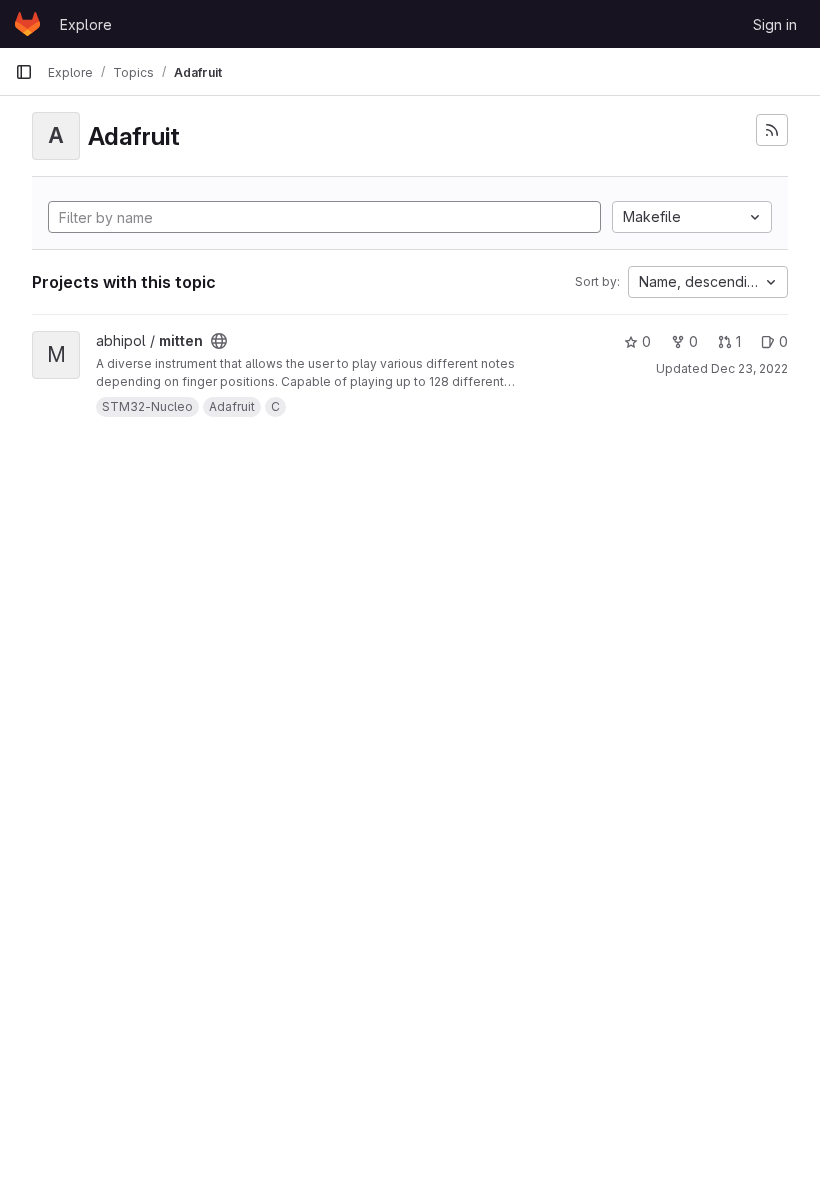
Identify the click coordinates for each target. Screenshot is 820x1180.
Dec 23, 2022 (749, 368)
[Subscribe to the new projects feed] (772, 130)
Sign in (775, 24)
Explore (86, 24)
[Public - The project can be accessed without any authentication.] (219, 341)
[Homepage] (27, 24)
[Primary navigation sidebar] (24, 72)
